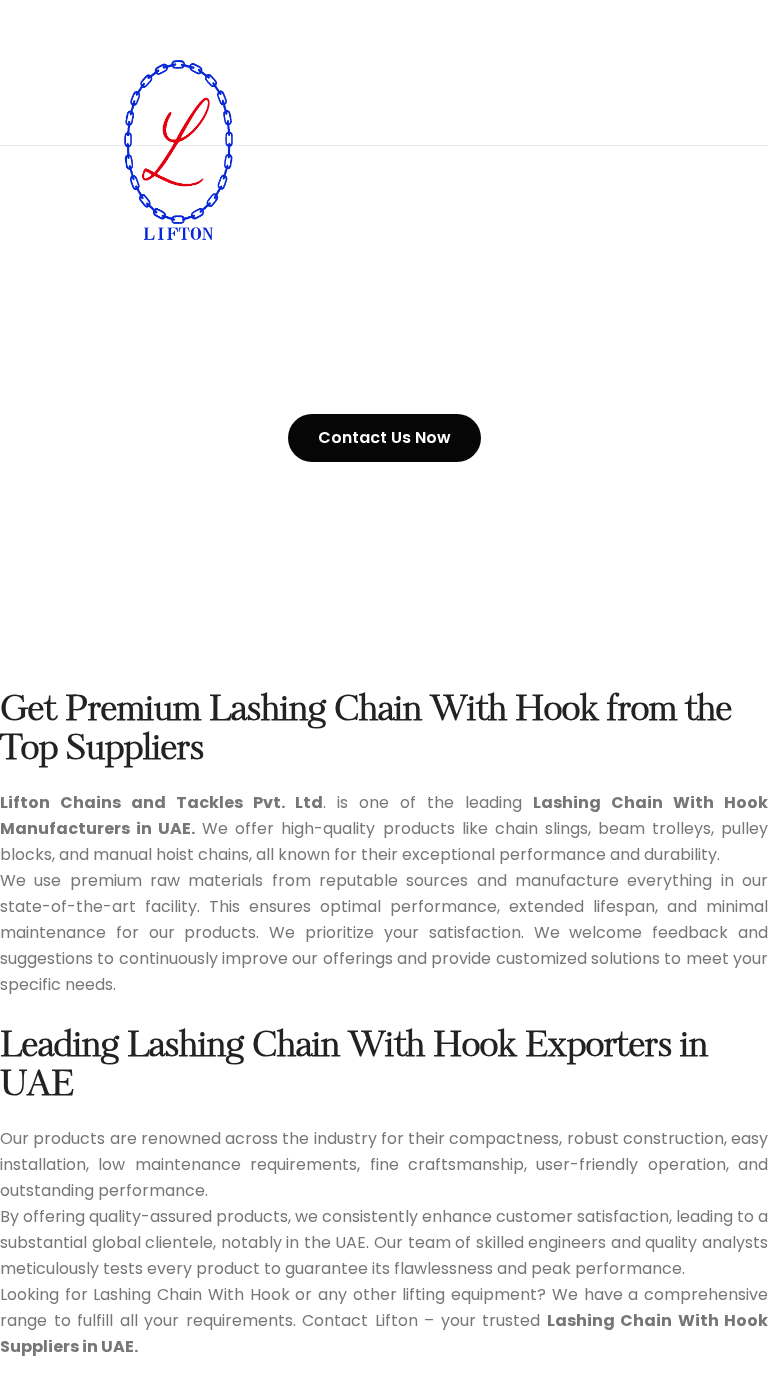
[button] (384, 438)
